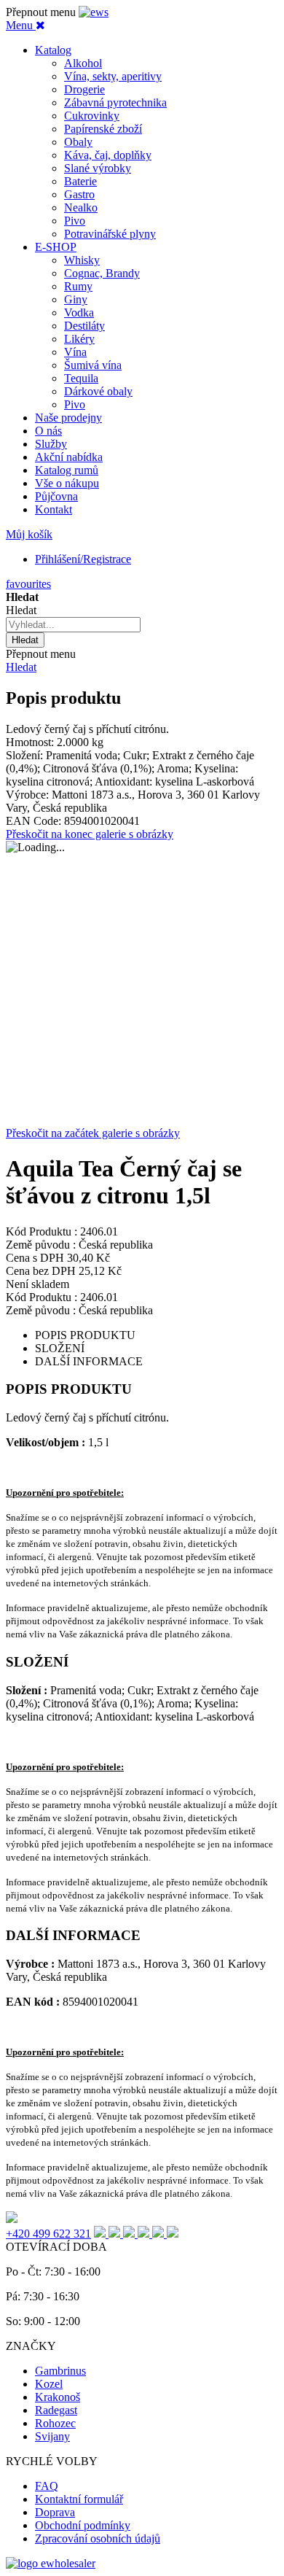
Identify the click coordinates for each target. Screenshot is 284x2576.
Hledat (21, 667)
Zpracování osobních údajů (98, 2538)
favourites (28, 584)
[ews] (94, 12)
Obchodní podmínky (83, 2525)
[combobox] (73, 625)
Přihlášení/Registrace (83, 559)
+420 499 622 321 (48, 2234)
